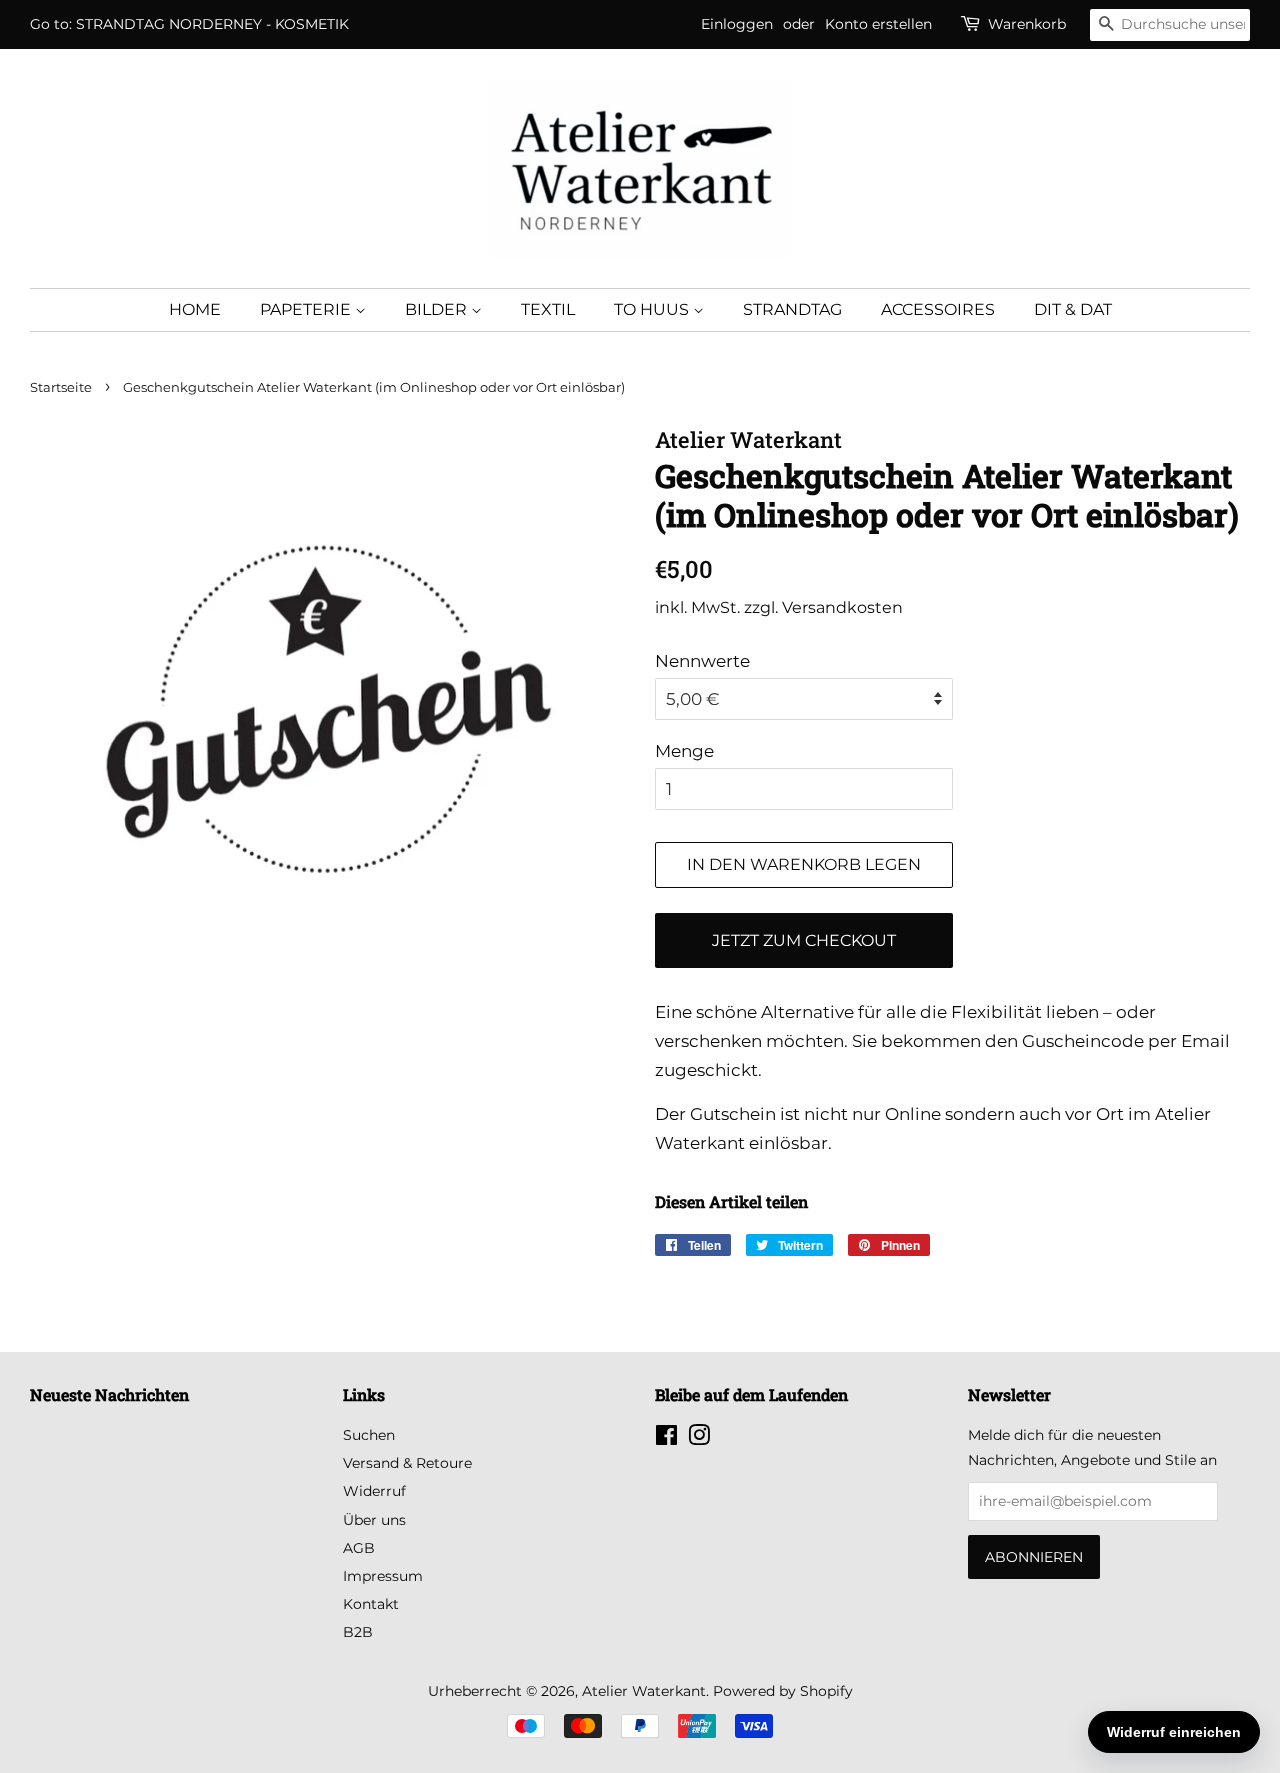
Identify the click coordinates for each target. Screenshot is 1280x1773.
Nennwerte (702, 661)
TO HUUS (653, 309)
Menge (684, 751)
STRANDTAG (792, 309)
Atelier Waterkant (644, 1691)
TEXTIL (548, 309)
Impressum (383, 1576)
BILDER (438, 309)
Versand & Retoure (407, 1463)
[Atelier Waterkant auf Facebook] (666, 1439)
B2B (358, 1632)
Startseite (61, 387)
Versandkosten (842, 607)
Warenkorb (1027, 24)
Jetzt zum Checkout (804, 940)
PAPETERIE (307, 309)
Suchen (369, 1435)
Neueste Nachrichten (109, 1394)
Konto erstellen (878, 24)
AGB (359, 1548)
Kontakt (371, 1604)
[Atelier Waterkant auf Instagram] (699, 1439)
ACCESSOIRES (938, 309)
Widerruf (374, 1491)
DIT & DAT (1073, 309)
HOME (195, 309)
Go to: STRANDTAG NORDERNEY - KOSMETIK (189, 24)
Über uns (374, 1520)
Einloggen (737, 24)
